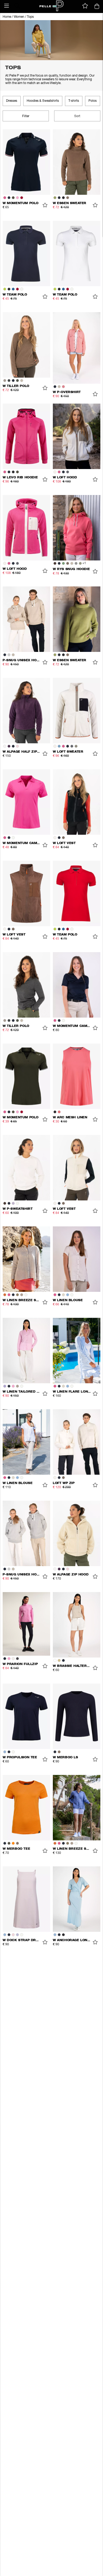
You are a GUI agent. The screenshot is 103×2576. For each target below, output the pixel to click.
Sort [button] (77, 116)
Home (7, 17)
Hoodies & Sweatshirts (43, 101)
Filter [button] (26, 116)
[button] (7, 6)
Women (19, 17)
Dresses (12, 101)
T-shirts (74, 101)
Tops (30, 17)
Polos (93, 101)
